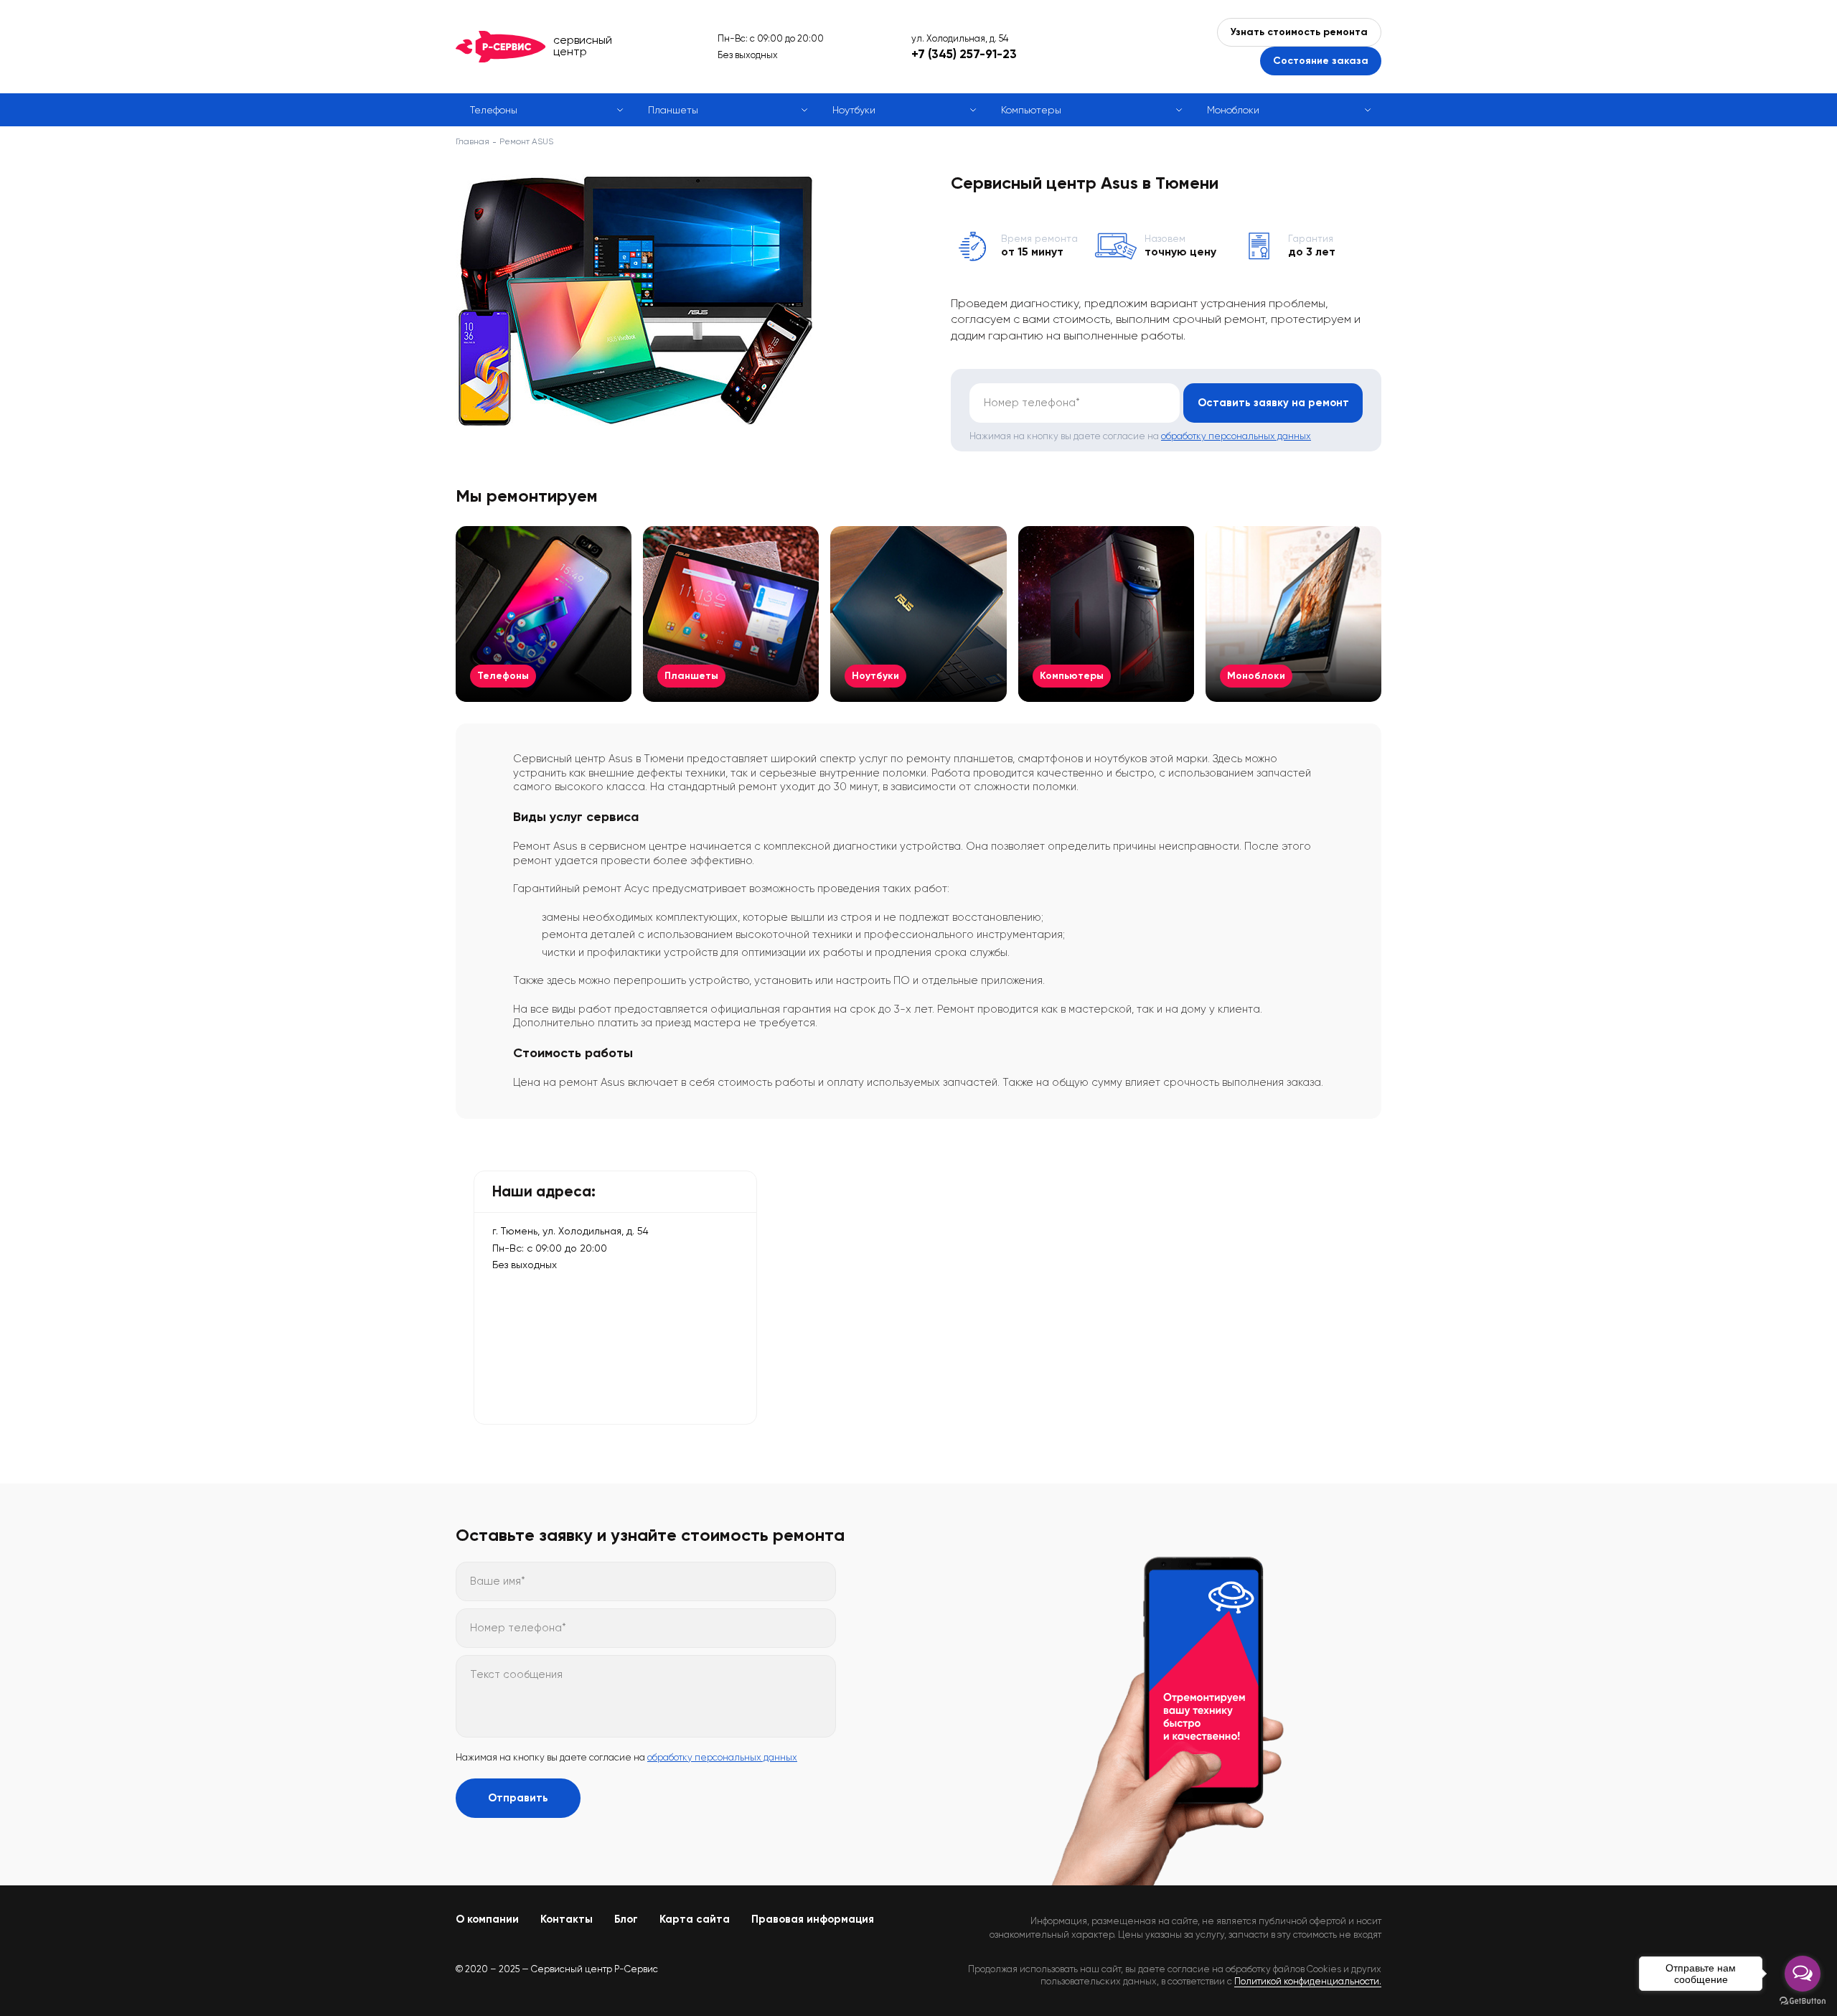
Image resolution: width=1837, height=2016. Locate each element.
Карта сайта (695, 1919)
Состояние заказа (1321, 61)
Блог (626, 1919)
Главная (473, 141)
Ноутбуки (854, 110)
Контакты (567, 1919)
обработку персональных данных (1236, 436)
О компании (487, 1919)
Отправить (518, 1798)
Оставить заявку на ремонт (1273, 403)
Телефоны (494, 110)
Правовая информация (813, 1919)
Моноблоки (1233, 110)
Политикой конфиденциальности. (1308, 1981)
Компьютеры (1031, 110)
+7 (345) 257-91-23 (964, 54)
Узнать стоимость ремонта (1299, 32)
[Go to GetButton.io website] (1803, 2001)
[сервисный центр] (501, 47)
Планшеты (673, 110)
